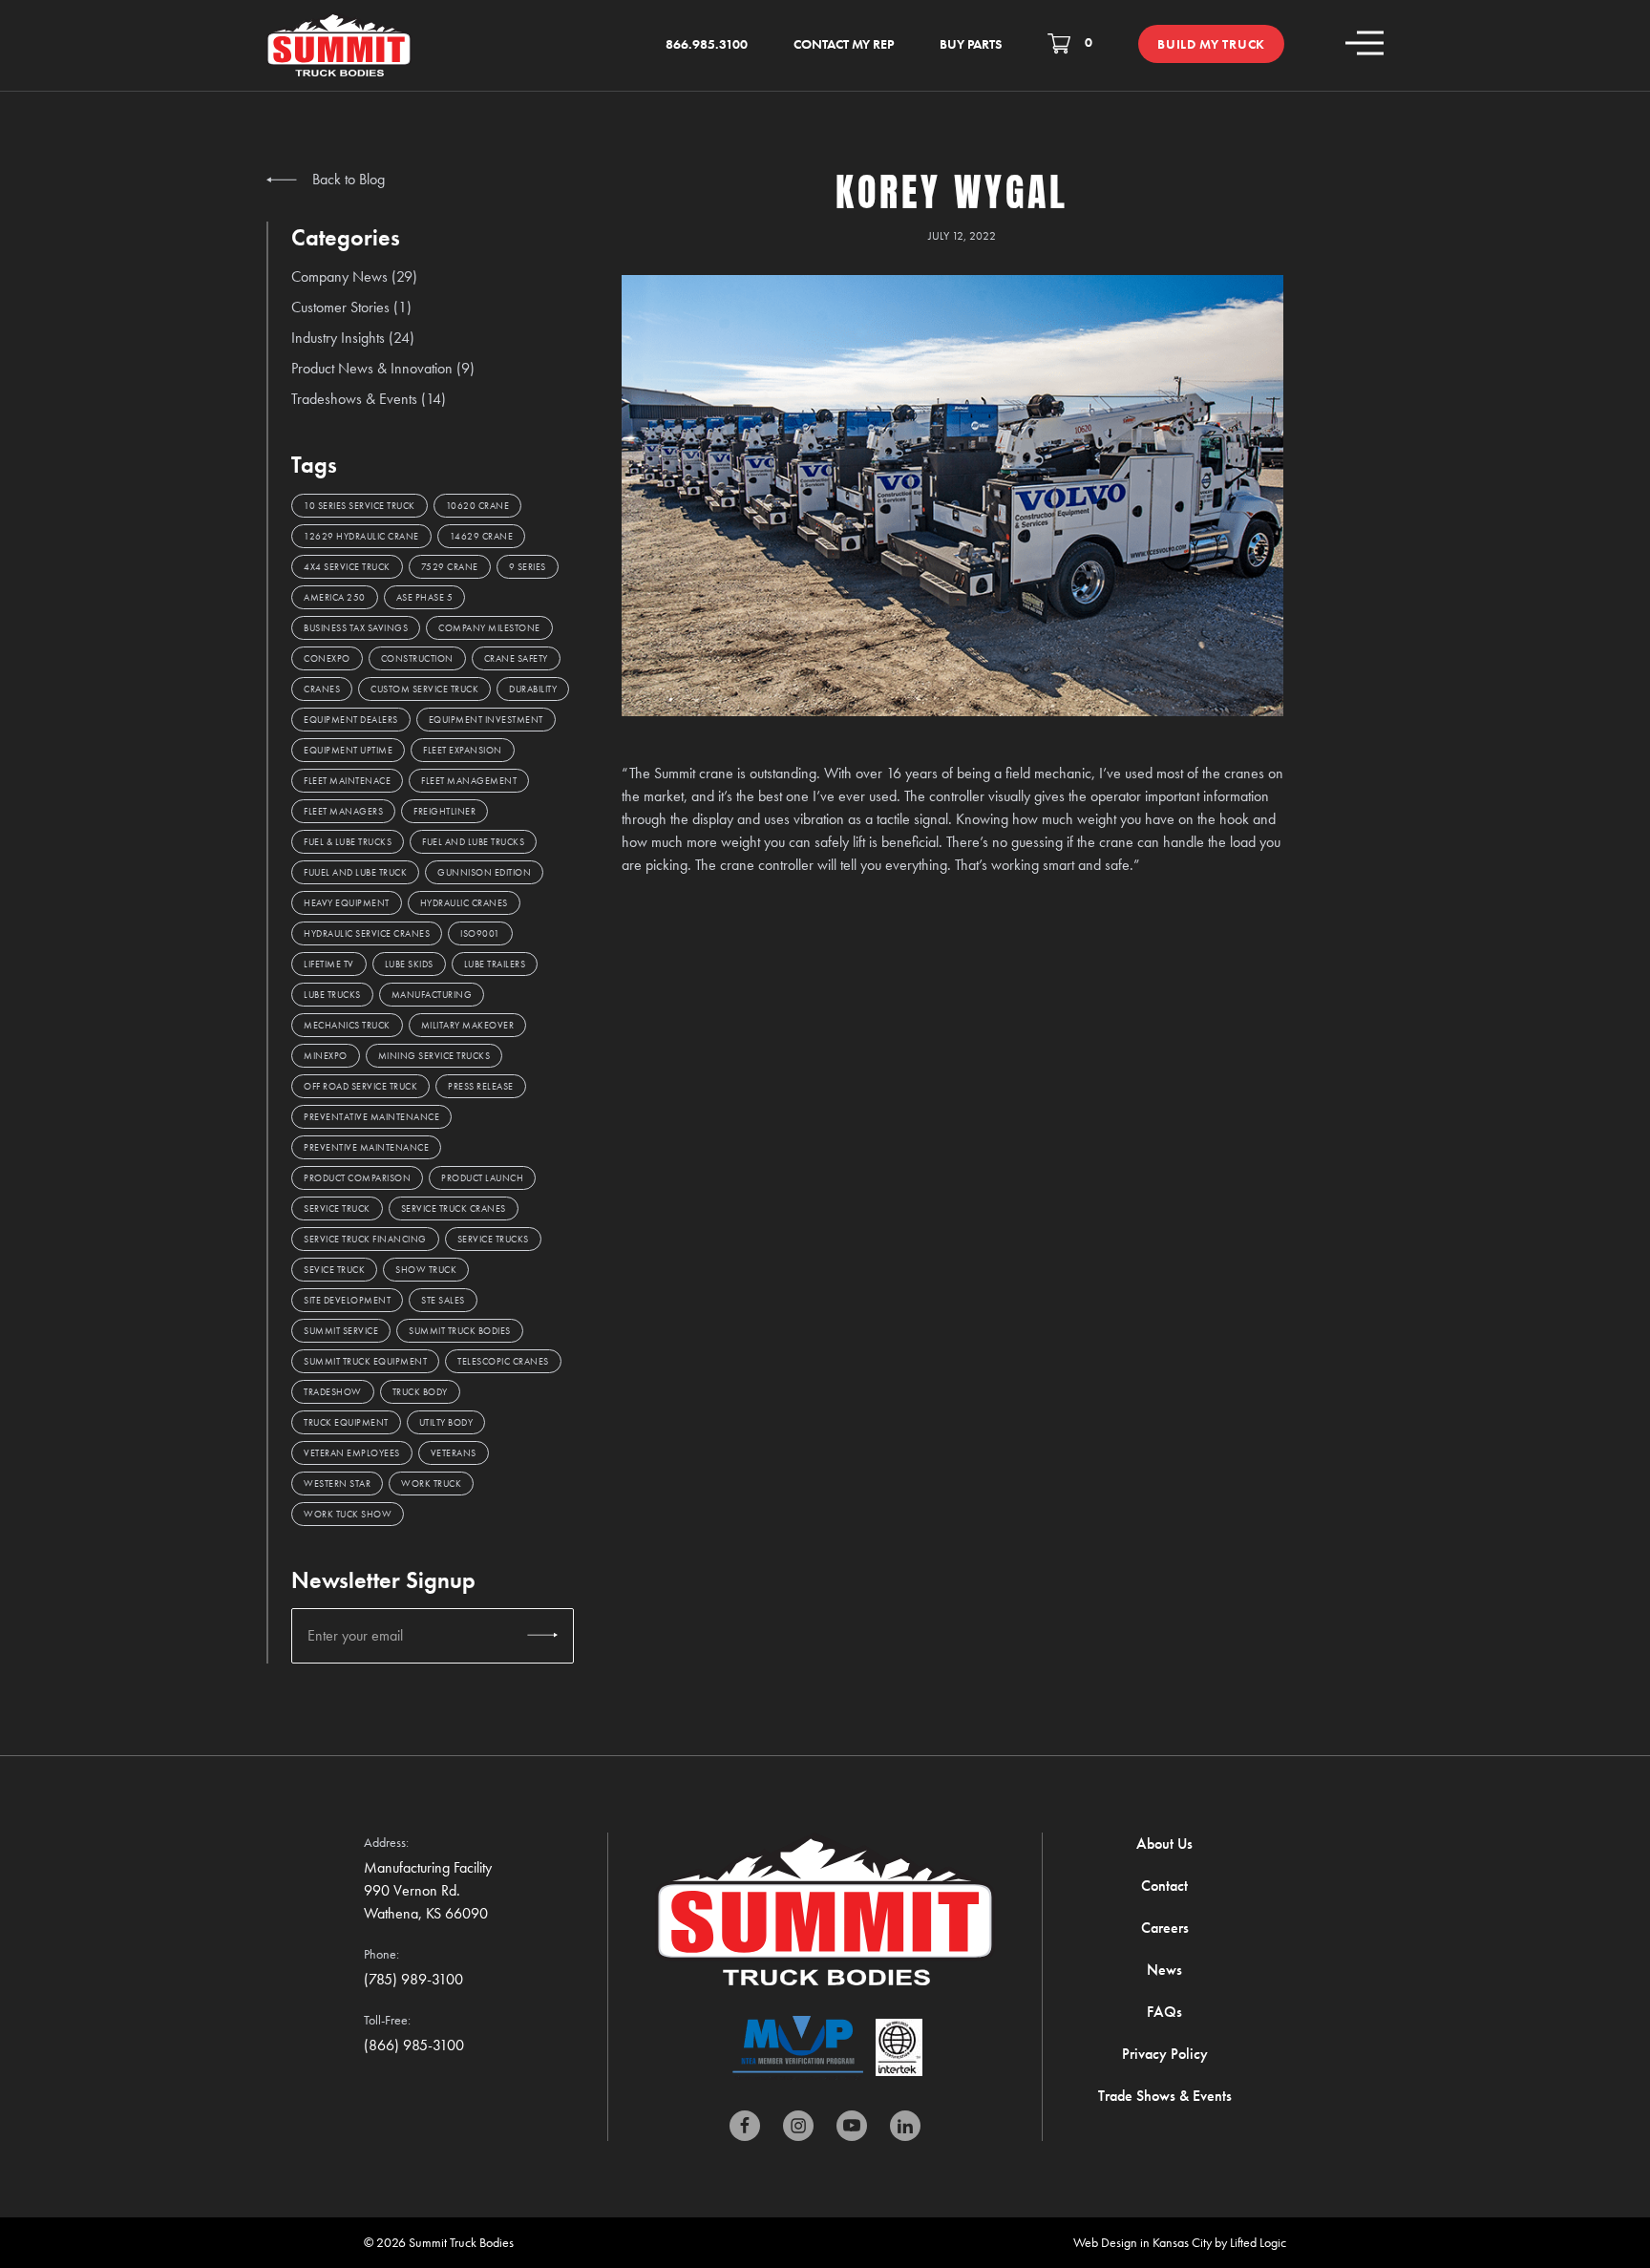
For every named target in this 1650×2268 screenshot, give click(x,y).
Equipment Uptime (348, 750)
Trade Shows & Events (1165, 2096)
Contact (1164, 1886)
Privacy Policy (1165, 2054)
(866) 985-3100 (414, 2045)
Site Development (347, 1300)
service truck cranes (454, 1208)
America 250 (335, 597)
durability (533, 689)
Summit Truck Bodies (460, 1331)
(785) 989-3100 (413, 1979)
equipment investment (486, 720)
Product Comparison (357, 1178)
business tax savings (356, 628)
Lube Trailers (495, 964)
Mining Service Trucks (434, 1056)
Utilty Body (446, 1422)
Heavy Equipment (347, 903)
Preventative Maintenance (371, 1117)
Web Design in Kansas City (1142, 2242)
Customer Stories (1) (351, 307)
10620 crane (478, 506)
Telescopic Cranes (503, 1361)
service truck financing (365, 1239)
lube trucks (332, 995)
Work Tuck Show (348, 1514)
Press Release (481, 1086)
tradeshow (333, 1392)
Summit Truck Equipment (365, 1361)
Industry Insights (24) (353, 338)
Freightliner (444, 811)
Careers (1165, 1928)
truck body (420, 1392)
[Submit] (542, 1636)
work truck (431, 1484)
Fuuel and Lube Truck (355, 872)
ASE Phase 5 (425, 597)
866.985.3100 (707, 44)
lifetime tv (329, 964)
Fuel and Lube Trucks (473, 842)
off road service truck (360, 1086)
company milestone (489, 628)
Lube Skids (409, 964)
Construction (417, 658)
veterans (454, 1453)
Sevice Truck (334, 1270)
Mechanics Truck (347, 1025)
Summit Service (341, 1331)
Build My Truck (1211, 44)
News (1164, 1970)
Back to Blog (347, 179)
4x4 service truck (347, 567)
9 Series (528, 567)
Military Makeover (468, 1025)
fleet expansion (463, 750)
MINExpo (326, 1056)
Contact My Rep (844, 44)
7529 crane (450, 567)
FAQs (1164, 2012)
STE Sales (443, 1300)
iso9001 (480, 933)
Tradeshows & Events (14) (369, 399)
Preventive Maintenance (366, 1147)
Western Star (337, 1484)
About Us (1164, 1844)
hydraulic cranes (464, 903)
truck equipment (346, 1422)
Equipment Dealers (351, 720)
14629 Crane (482, 536)
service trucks (493, 1239)
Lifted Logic (1258, 2242)
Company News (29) (354, 276)
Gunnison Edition (484, 872)
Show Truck (426, 1270)
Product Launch (482, 1178)
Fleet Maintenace (347, 781)
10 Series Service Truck (360, 506)
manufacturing (432, 995)
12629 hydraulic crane (361, 536)
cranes (322, 689)
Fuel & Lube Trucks (348, 842)
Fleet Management (469, 781)
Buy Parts (971, 44)
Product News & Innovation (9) (383, 368)
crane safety (516, 658)
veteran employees (352, 1453)
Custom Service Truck (424, 689)
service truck (337, 1208)
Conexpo (327, 658)
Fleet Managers (343, 811)
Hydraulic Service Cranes (367, 933)
